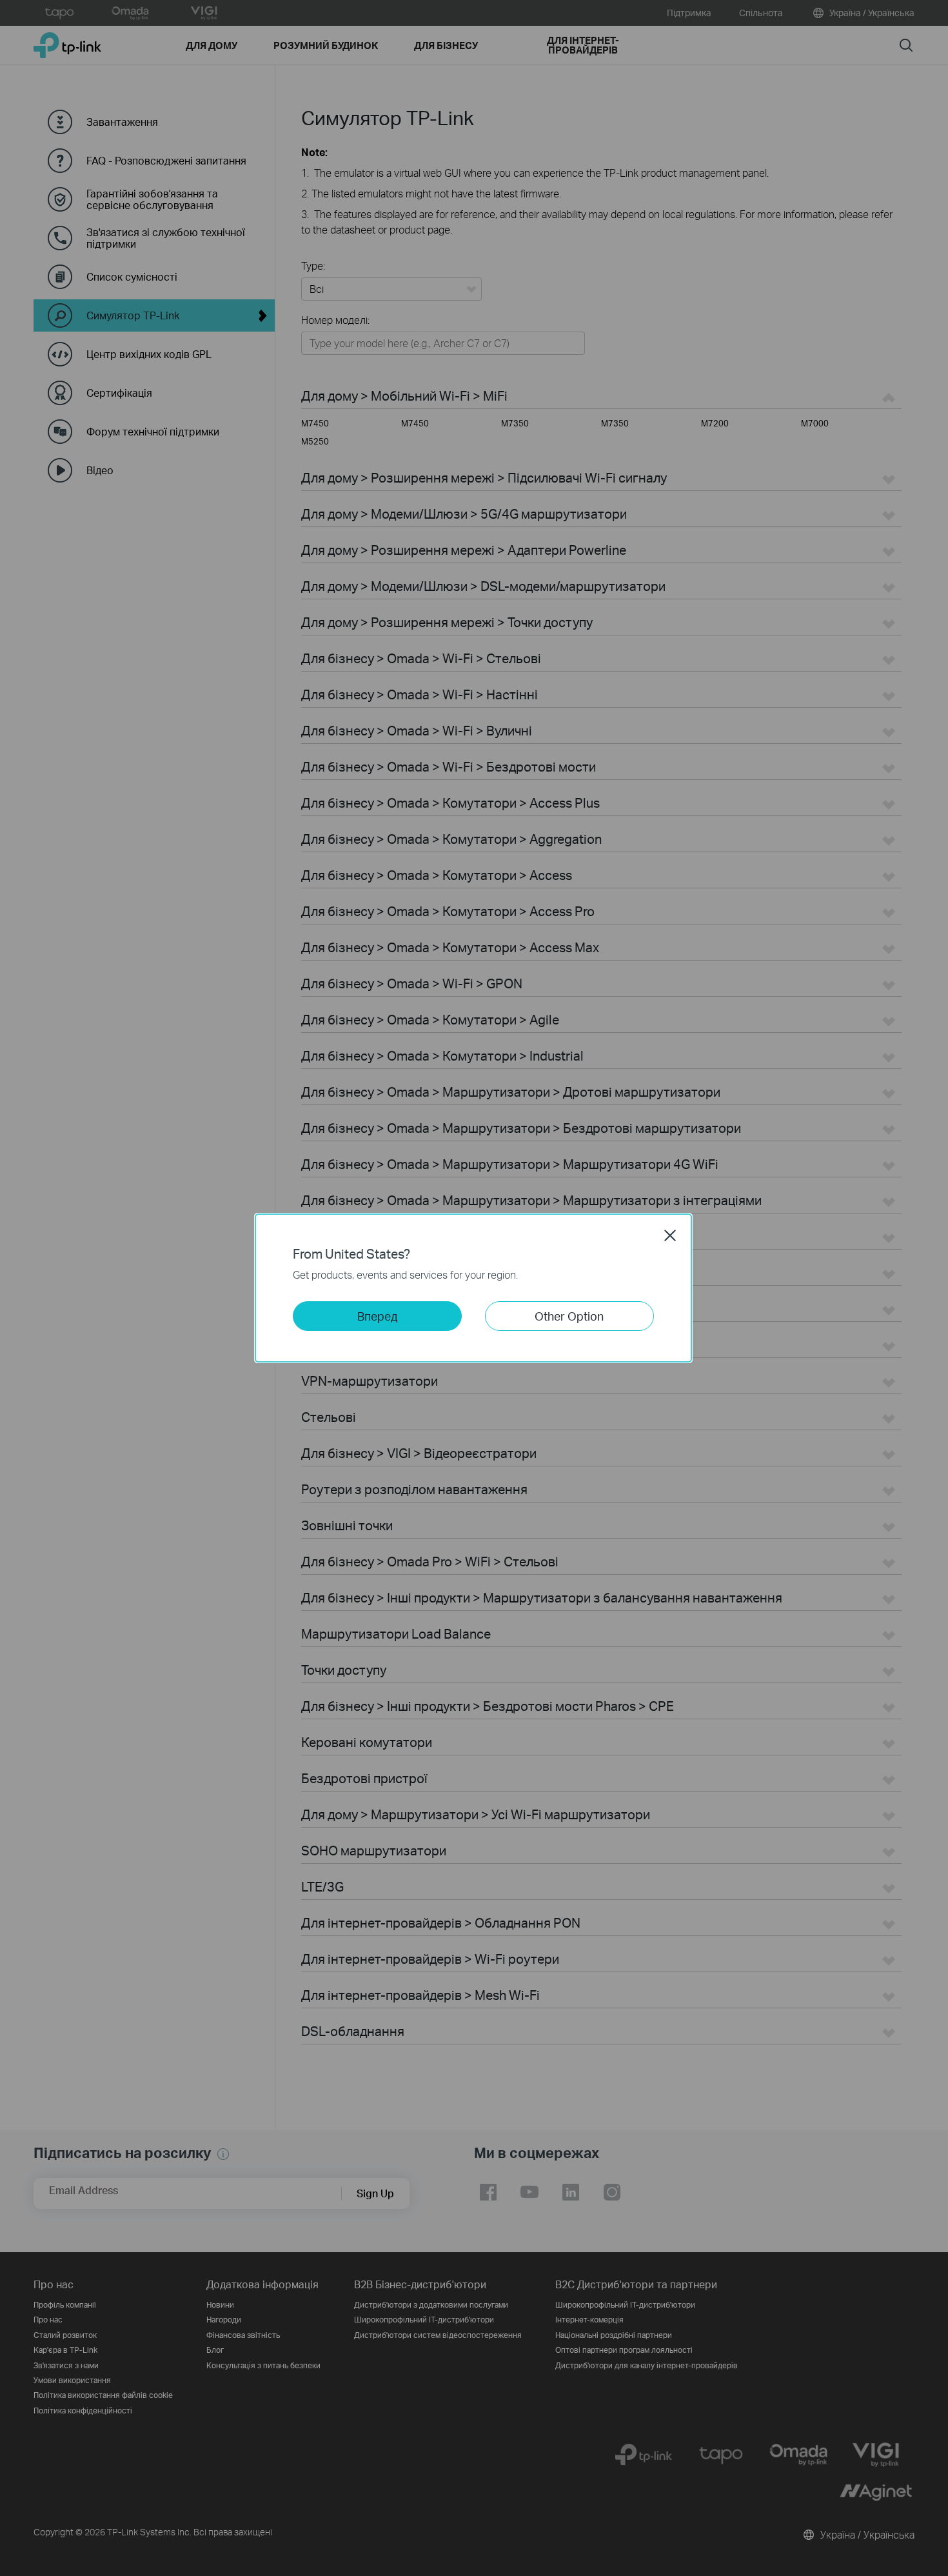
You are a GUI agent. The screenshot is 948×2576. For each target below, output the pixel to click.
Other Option (569, 1316)
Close (670, 1235)
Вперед (377, 1316)
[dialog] (474, 1288)
